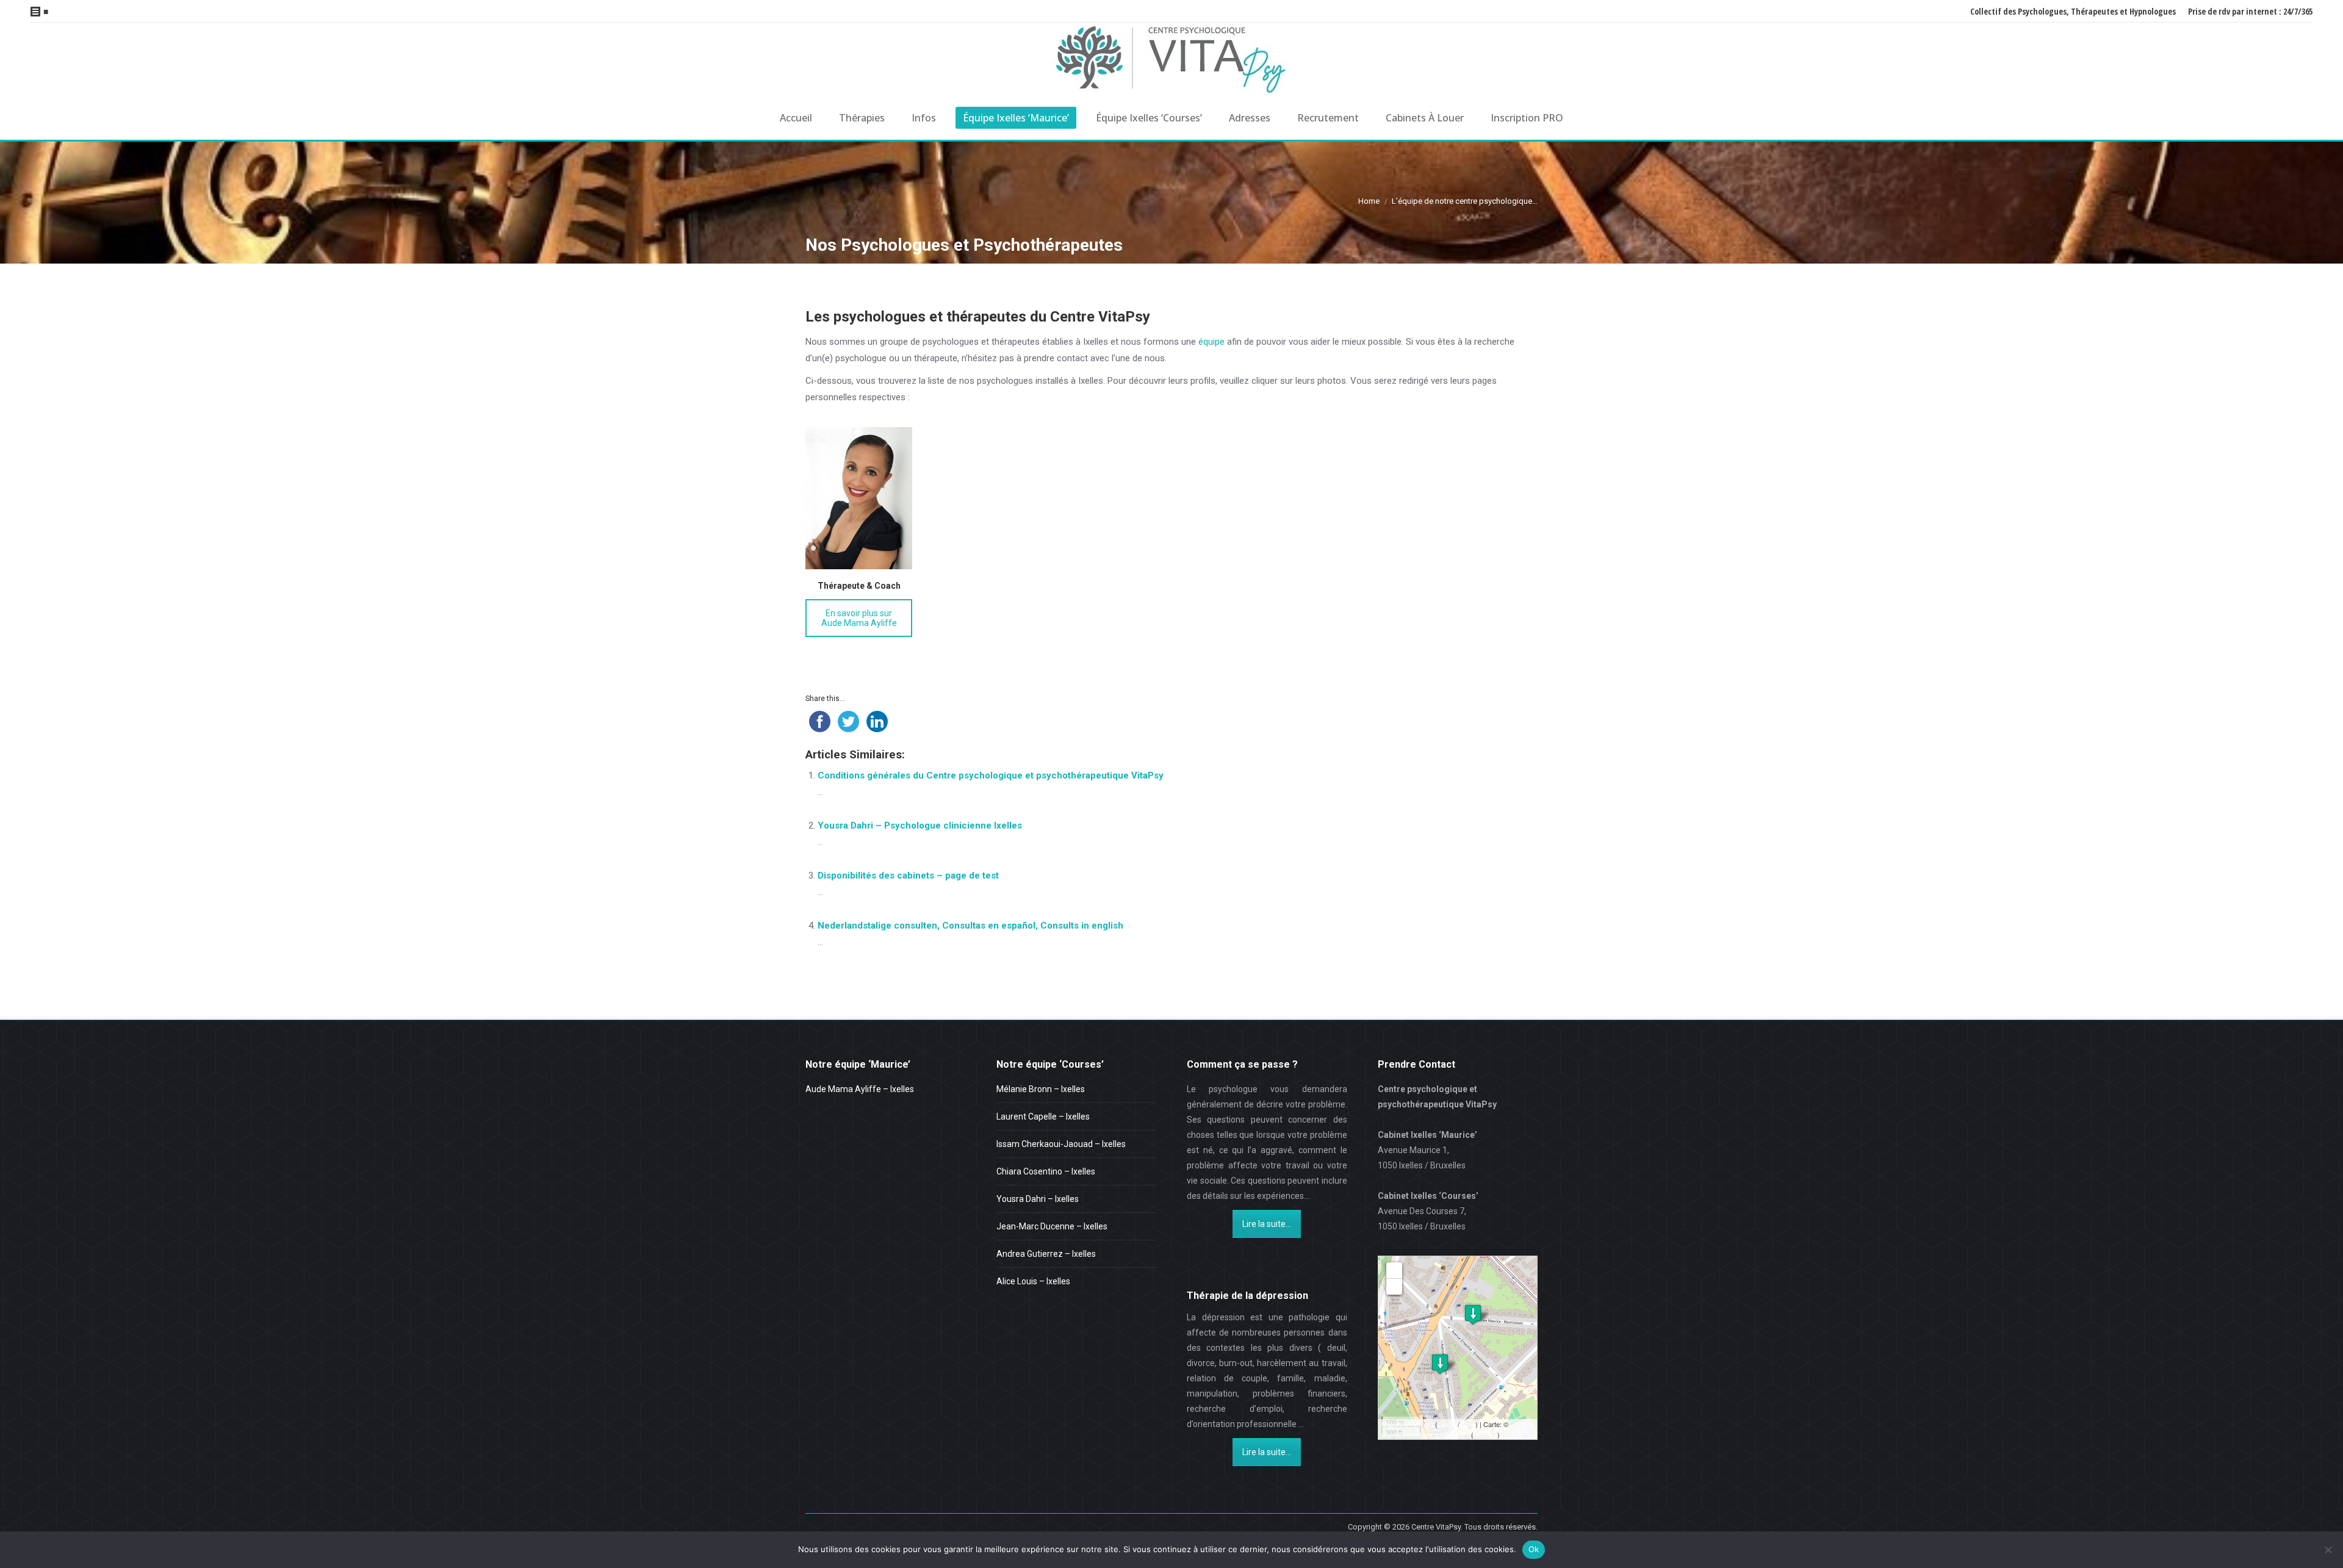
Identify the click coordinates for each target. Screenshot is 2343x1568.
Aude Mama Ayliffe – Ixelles (860, 1089)
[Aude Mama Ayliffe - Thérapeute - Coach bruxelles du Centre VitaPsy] (859, 498)
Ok (1534, 1549)
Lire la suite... (1267, 1224)
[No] (2328, 1550)
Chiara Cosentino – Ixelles (1046, 1171)
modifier (1485, 1434)
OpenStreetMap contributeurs (1425, 1434)
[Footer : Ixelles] (1473, 1314)
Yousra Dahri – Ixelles (1038, 1199)
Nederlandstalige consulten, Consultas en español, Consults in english (970, 926)
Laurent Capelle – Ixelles (1043, 1117)
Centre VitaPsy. (1437, 1527)
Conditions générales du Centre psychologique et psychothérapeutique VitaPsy (991, 775)
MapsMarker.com (1407, 1424)
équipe (1211, 342)
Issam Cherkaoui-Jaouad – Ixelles (1061, 1144)
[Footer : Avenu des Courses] (1440, 1364)
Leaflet (1448, 1424)
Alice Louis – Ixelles (1033, 1281)
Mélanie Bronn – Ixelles (1041, 1089)
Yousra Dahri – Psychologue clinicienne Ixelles (920, 825)
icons (1467, 1424)
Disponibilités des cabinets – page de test (908, 876)
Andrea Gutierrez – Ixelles (1046, 1254)
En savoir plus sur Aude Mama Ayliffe (859, 618)
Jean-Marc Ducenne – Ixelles (1052, 1226)
